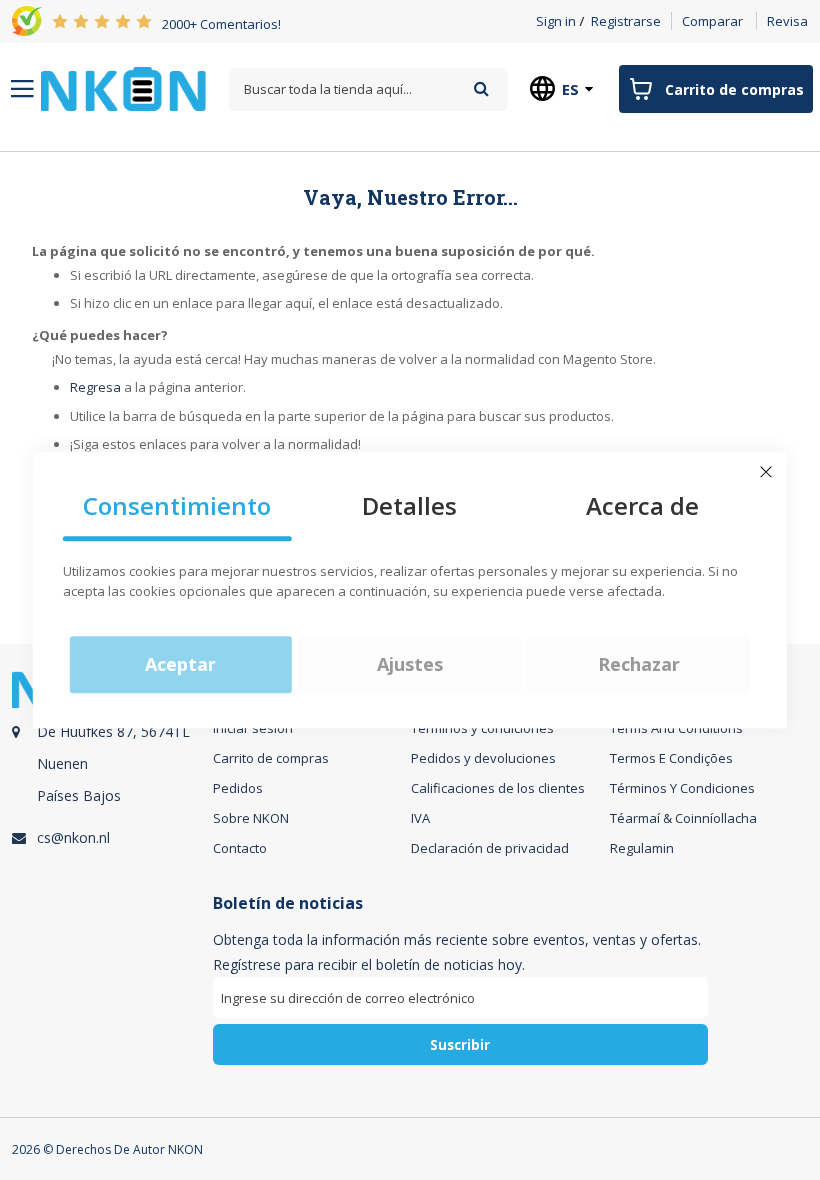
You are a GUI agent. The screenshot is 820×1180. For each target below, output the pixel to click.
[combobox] (368, 89)
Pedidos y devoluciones (483, 758)
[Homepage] (123, 89)
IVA (420, 818)
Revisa (787, 21)
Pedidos (238, 788)
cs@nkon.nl (73, 837)
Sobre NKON (251, 818)
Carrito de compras (271, 758)
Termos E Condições (671, 758)
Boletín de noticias (288, 903)
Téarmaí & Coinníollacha (683, 818)
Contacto (240, 848)
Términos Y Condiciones (682, 788)
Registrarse (626, 21)
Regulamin (642, 848)
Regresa (95, 387)
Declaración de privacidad (490, 848)
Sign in (556, 21)
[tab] (109, 771)
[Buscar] (481, 88)
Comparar (712, 21)
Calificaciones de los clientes (498, 788)
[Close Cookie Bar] (766, 472)
